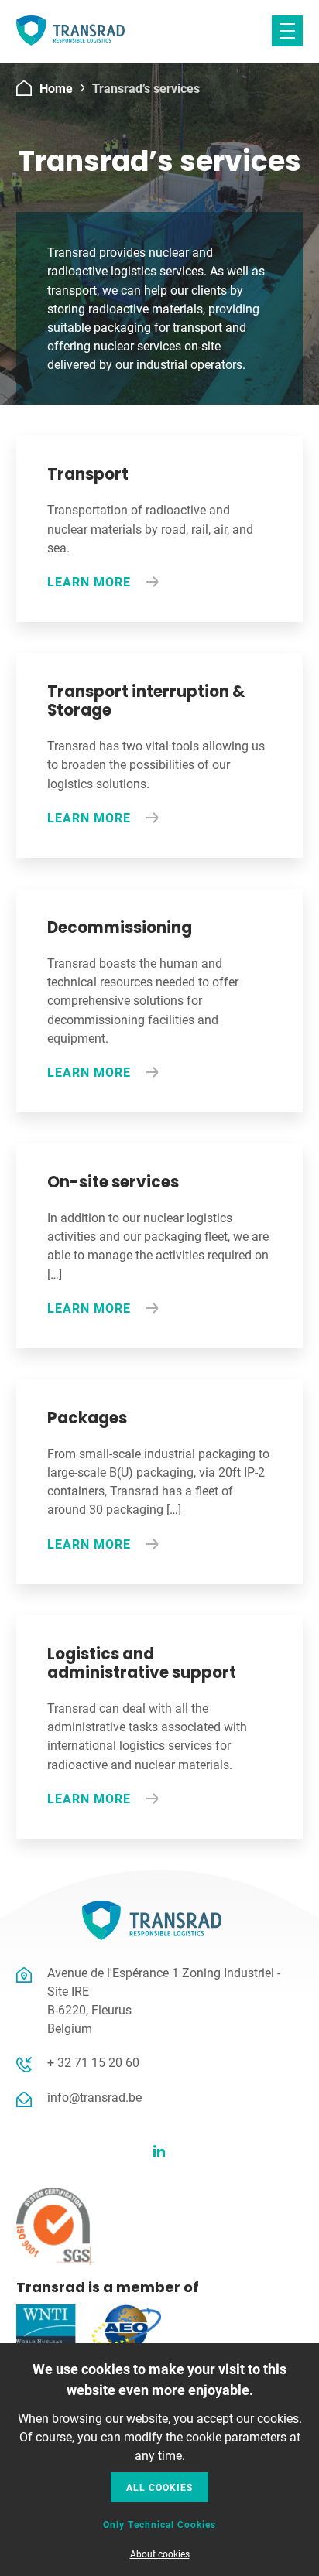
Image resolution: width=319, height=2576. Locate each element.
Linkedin (159, 2151)
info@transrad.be (94, 2097)
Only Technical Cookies (159, 2524)
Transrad (70, 32)
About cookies (160, 2554)
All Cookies (159, 2487)
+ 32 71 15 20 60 (93, 2062)
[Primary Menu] (287, 31)
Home (56, 88)
